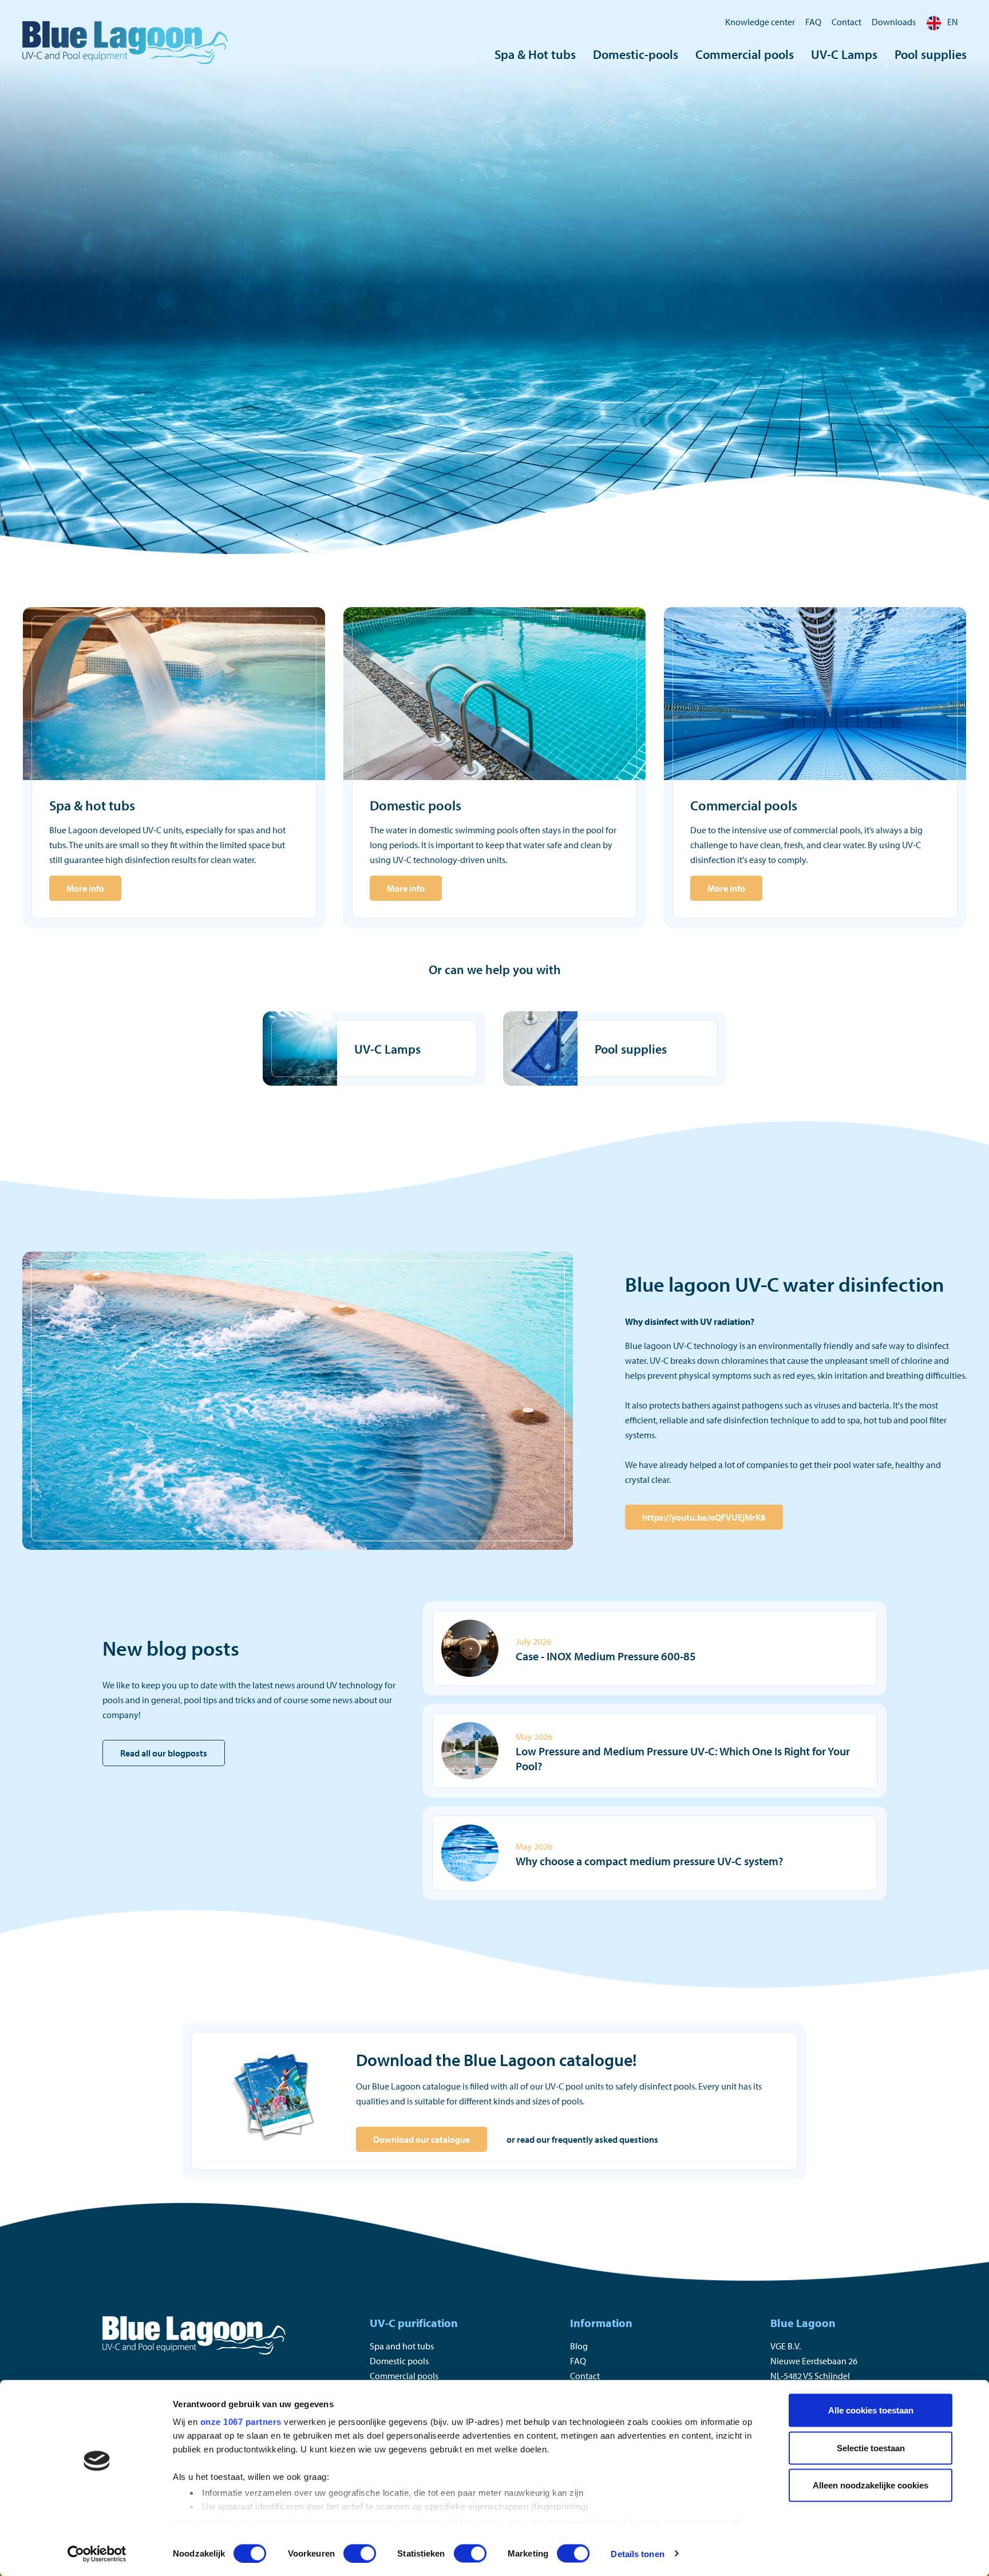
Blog (579, 2346)
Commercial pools (745, 54)
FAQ (813, 22)
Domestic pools (399, 2361)
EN (953, 22)
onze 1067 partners (241, 2422)
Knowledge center (760, 22)
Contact (846, 22)
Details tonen (637, 2553)
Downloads (894, 22)
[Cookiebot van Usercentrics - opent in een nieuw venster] (97, 2554)
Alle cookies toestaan (871, 2410)
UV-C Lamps (844, 54)
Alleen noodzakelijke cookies (871, 2485)
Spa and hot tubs (402, 2346)
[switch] (360, 2553)
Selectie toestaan (871, 2448)
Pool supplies (931, 54)
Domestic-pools (636, 54)
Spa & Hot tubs (535, 54)
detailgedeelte (576, 2522)
